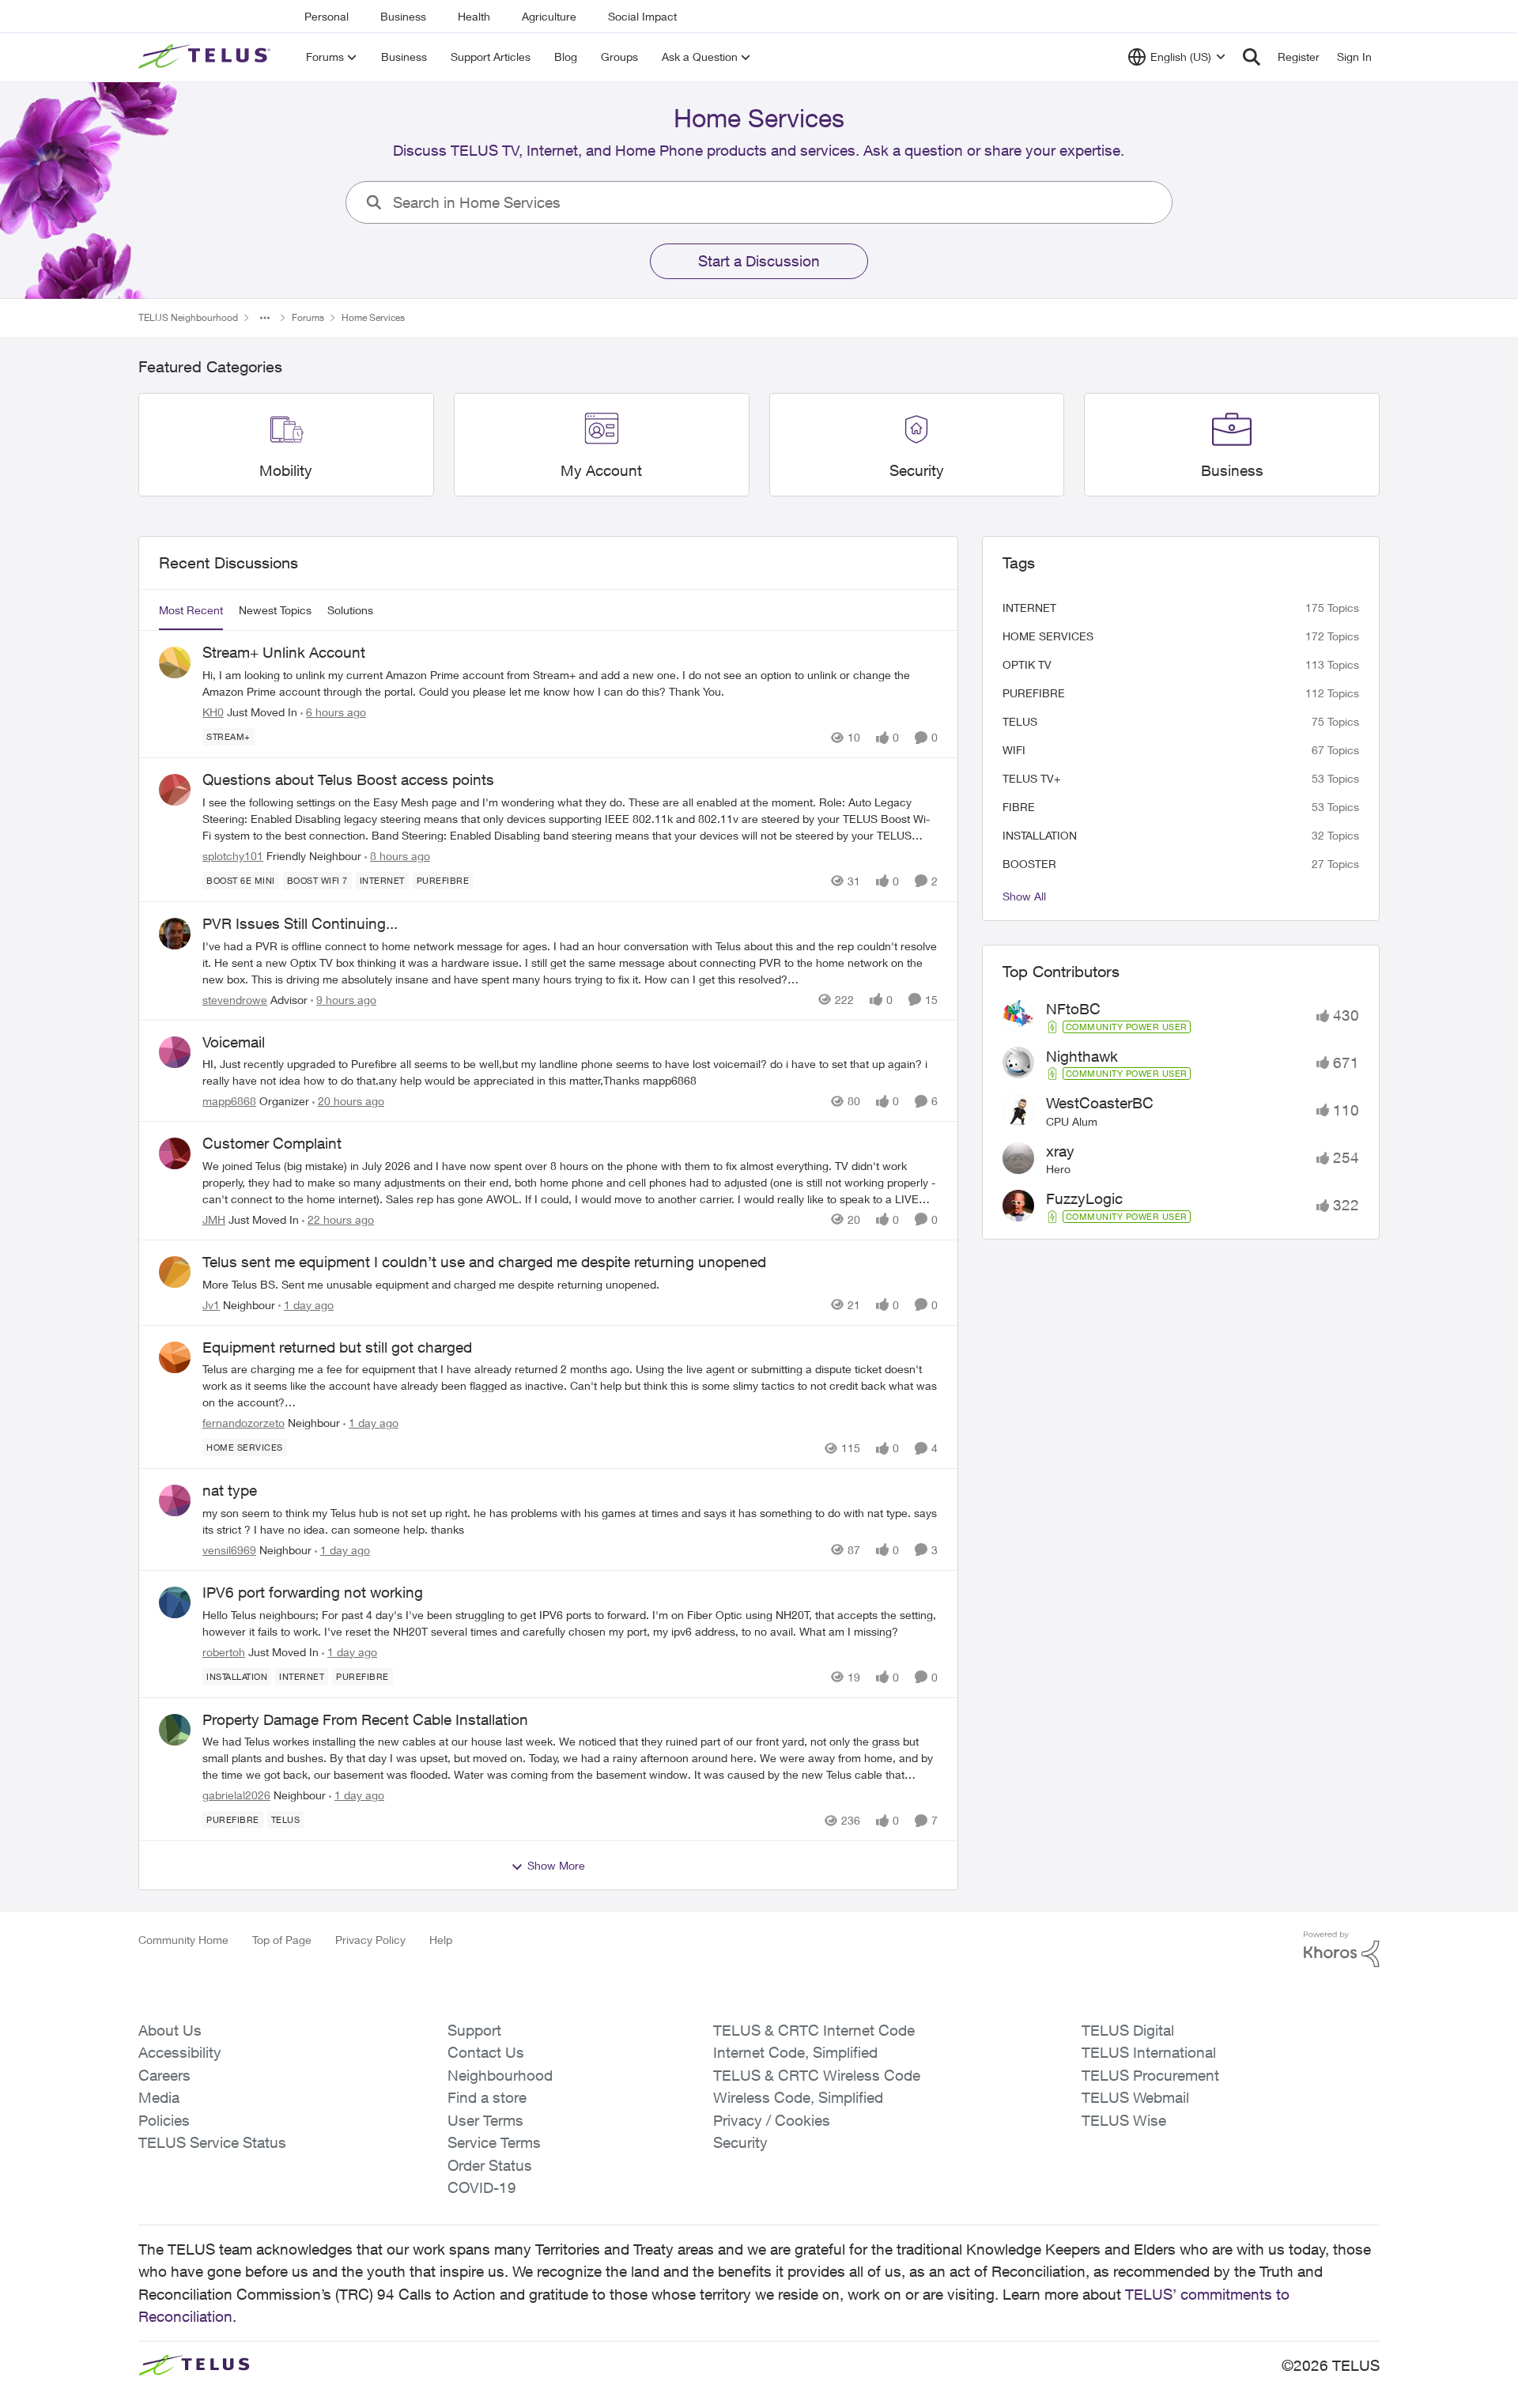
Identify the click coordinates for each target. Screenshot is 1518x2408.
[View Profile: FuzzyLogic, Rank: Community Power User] (1018, 1206)
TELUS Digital (1128, 2030)
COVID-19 (482, 2187)
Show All (1024, 896)
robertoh (224, 1652)
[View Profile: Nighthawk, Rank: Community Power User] (1018, 1062)
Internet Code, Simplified (795, 2052)
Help (441, 1940)
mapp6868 (229, 1101)
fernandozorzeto (244, 1423)
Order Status (490, 2165)
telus (1020, 721)
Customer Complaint (272, 1143)
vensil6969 (229, 1550)
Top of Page (282, 1940)
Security (740, 2142)
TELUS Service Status (212, 2142)
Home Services (1048, 636)
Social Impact (642, 16)
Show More (556, 1865)
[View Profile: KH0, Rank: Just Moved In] (175, 662)
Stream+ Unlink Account (284, 652)
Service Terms (494, 2142)
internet (1029, 608)
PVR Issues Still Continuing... (300, 923)
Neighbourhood (500, 2075)
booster (1029, 864)
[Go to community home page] (206, 57)
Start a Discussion (759, 261)
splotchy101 (233, 856)
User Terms (485, 2120)
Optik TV (1027, 664)
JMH (214, 1219)
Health (474, 16)
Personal (327, 16)
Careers (164, 2075)
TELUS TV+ (1031, 778)
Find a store (487, 2097)
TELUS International (1149, 2052)
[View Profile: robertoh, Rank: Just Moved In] (175, 1602)
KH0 (213, 712)
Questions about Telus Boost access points (348, 779)
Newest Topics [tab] (275, 610)
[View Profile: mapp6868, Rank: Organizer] (175, 1052)
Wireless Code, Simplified (798, 2097)
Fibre (1019, 807)
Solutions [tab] (350, 610)
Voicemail (234, 1042)
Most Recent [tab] (191, 610)
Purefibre (1034, 693)
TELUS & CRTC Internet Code (814, 2030)
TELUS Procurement (1150, 2075)
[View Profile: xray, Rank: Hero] (1018, 1158)
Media (159, 2097)
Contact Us (486, 2052)
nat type (230, 1490)
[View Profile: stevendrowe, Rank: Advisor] (175, 934)
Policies (164, 2120)
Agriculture (549, 16)
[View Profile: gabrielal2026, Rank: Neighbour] (175, 1730)
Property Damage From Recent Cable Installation (365, 1719)
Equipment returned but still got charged (337, 1347)
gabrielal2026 (236, 1795)
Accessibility (180, 2052)
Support (474, 2030)
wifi (1014, 750)
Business (403, 16)
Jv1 (211, 1305)
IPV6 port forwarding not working (313, 1592)
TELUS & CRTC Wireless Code (817, 2075)
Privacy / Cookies (772, 2120)
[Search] (1252, 57)
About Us (170, 2030)
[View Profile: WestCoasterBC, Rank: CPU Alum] (1018, 1110)
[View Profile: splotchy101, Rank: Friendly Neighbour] (175, 790)
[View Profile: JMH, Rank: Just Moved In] (175, 1153)
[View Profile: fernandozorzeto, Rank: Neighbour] (175, 1357)
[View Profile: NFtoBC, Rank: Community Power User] (1018, 1016)
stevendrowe (235, 1000)
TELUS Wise (1124, 2120)
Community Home (183, 1940)
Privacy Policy (370, 1940)
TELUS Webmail (1135, 2097)
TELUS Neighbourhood (188, 317)
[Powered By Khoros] (1342, 1949)
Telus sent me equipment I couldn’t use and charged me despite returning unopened (484, 1262)
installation (1040, 835)
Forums (308, 317)
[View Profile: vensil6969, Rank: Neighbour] (175, 1500)
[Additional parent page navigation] (265, 318)
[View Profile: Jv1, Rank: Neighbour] (175, 1272)
